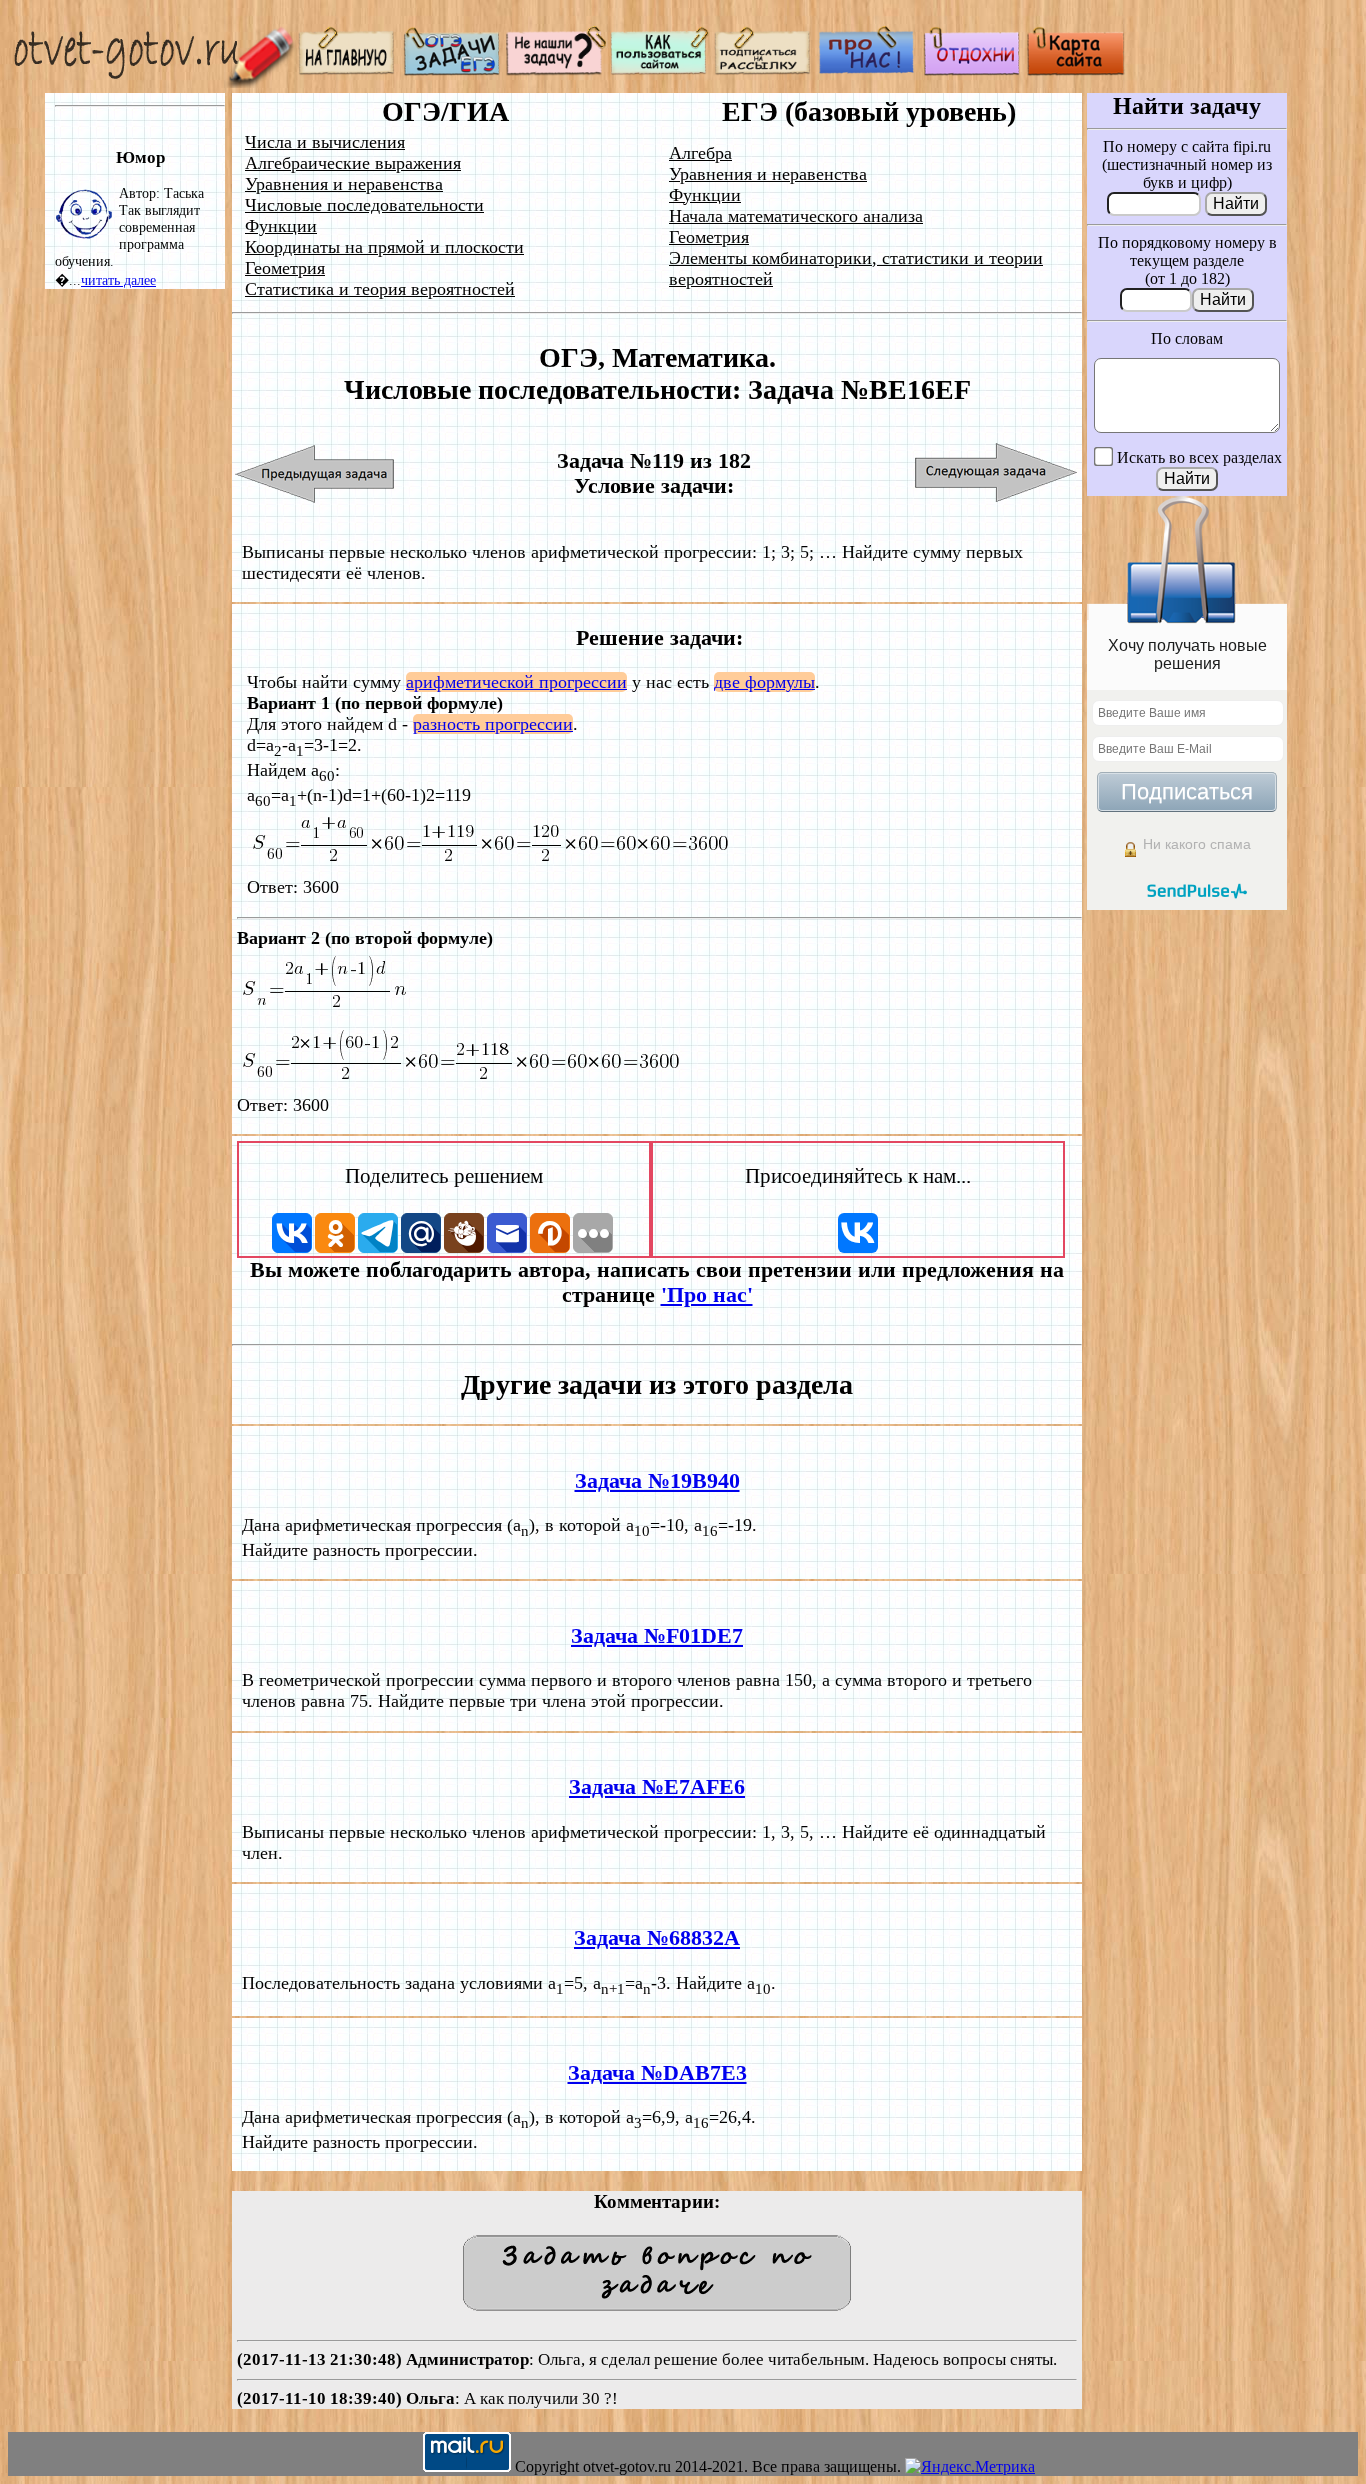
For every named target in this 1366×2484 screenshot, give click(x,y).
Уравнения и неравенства (344, 184)
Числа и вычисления (325, 142)
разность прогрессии (493, 724)
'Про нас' (707, 1295)
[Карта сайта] (1076, 70)
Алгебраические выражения (353, 163)
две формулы (764, 682)
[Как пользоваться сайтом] (660, 70)
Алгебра (700, 153)
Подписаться (1187, 791)
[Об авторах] (868, 70)
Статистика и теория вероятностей (380, 289)
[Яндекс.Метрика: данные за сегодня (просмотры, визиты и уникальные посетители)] (970, 2467)
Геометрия (285, 268)
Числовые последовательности (364, 205)
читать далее (118, 280)
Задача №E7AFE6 (657, 1787)
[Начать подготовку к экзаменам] (452, 70)
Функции (281, 226)
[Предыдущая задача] (315, 473)
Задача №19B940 (657, 1481)
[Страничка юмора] (972, 70)
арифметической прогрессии (516, 682)
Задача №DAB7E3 (657, 2073)
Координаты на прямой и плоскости (384, 247)
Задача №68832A (657, 1938)
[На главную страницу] (348, 70)
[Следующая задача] (996, 473)
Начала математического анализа (796, 216)
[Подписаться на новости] (764, 70)
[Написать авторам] (556, 70)
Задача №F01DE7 (657, 1636)
